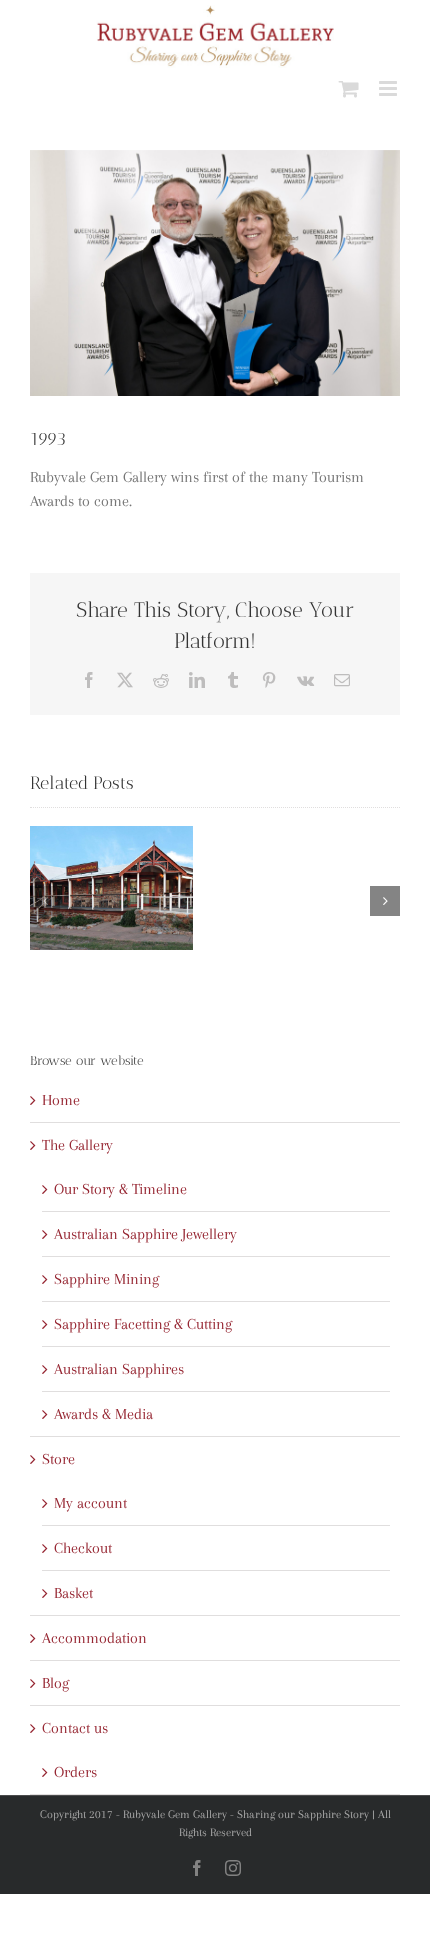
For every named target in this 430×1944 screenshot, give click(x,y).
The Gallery (77, 1145)
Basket (73, 1593)
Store (58, 1459)
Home (61, 1100)
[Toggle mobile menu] (389, 88)
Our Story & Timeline (120, 1189)
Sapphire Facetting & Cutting (143, 1324)
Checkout (83, 1548)
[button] (45, 901)
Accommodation (94, 1638)
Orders (75, 1772)
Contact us (75, 1728)
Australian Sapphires (119, 1369)
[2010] (111, 888)
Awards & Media (103, 1414)
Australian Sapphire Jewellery (145, 1234)
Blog (55, 1683)
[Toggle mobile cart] (349, 88)
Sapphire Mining (106, 1279)
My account (90, 1503)
